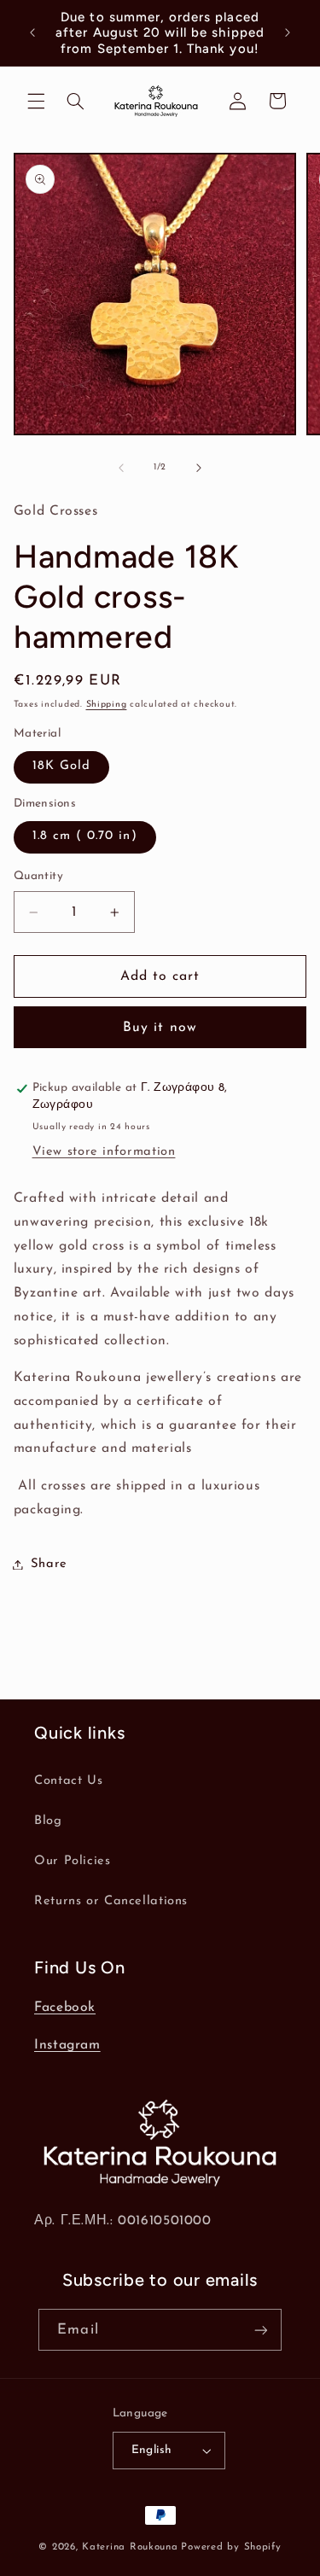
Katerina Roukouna (130, 2547)
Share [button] (49, 1564)
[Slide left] (121, 468)
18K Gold (61, 766)
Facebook (65, 2008)
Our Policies (73, 1861)
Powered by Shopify (231, 2547)
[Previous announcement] (32, 33)
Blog (48, 1821)
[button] (36, 101)
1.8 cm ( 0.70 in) (85, 836)
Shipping (107, 705)
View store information (104, 1152)
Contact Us (68, 1781)
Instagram (67, 2045)
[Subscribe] (260, 2330)
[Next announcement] (288, 33)
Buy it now (160, 1028)
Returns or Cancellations (111, 1901)
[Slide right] (199, 468)
